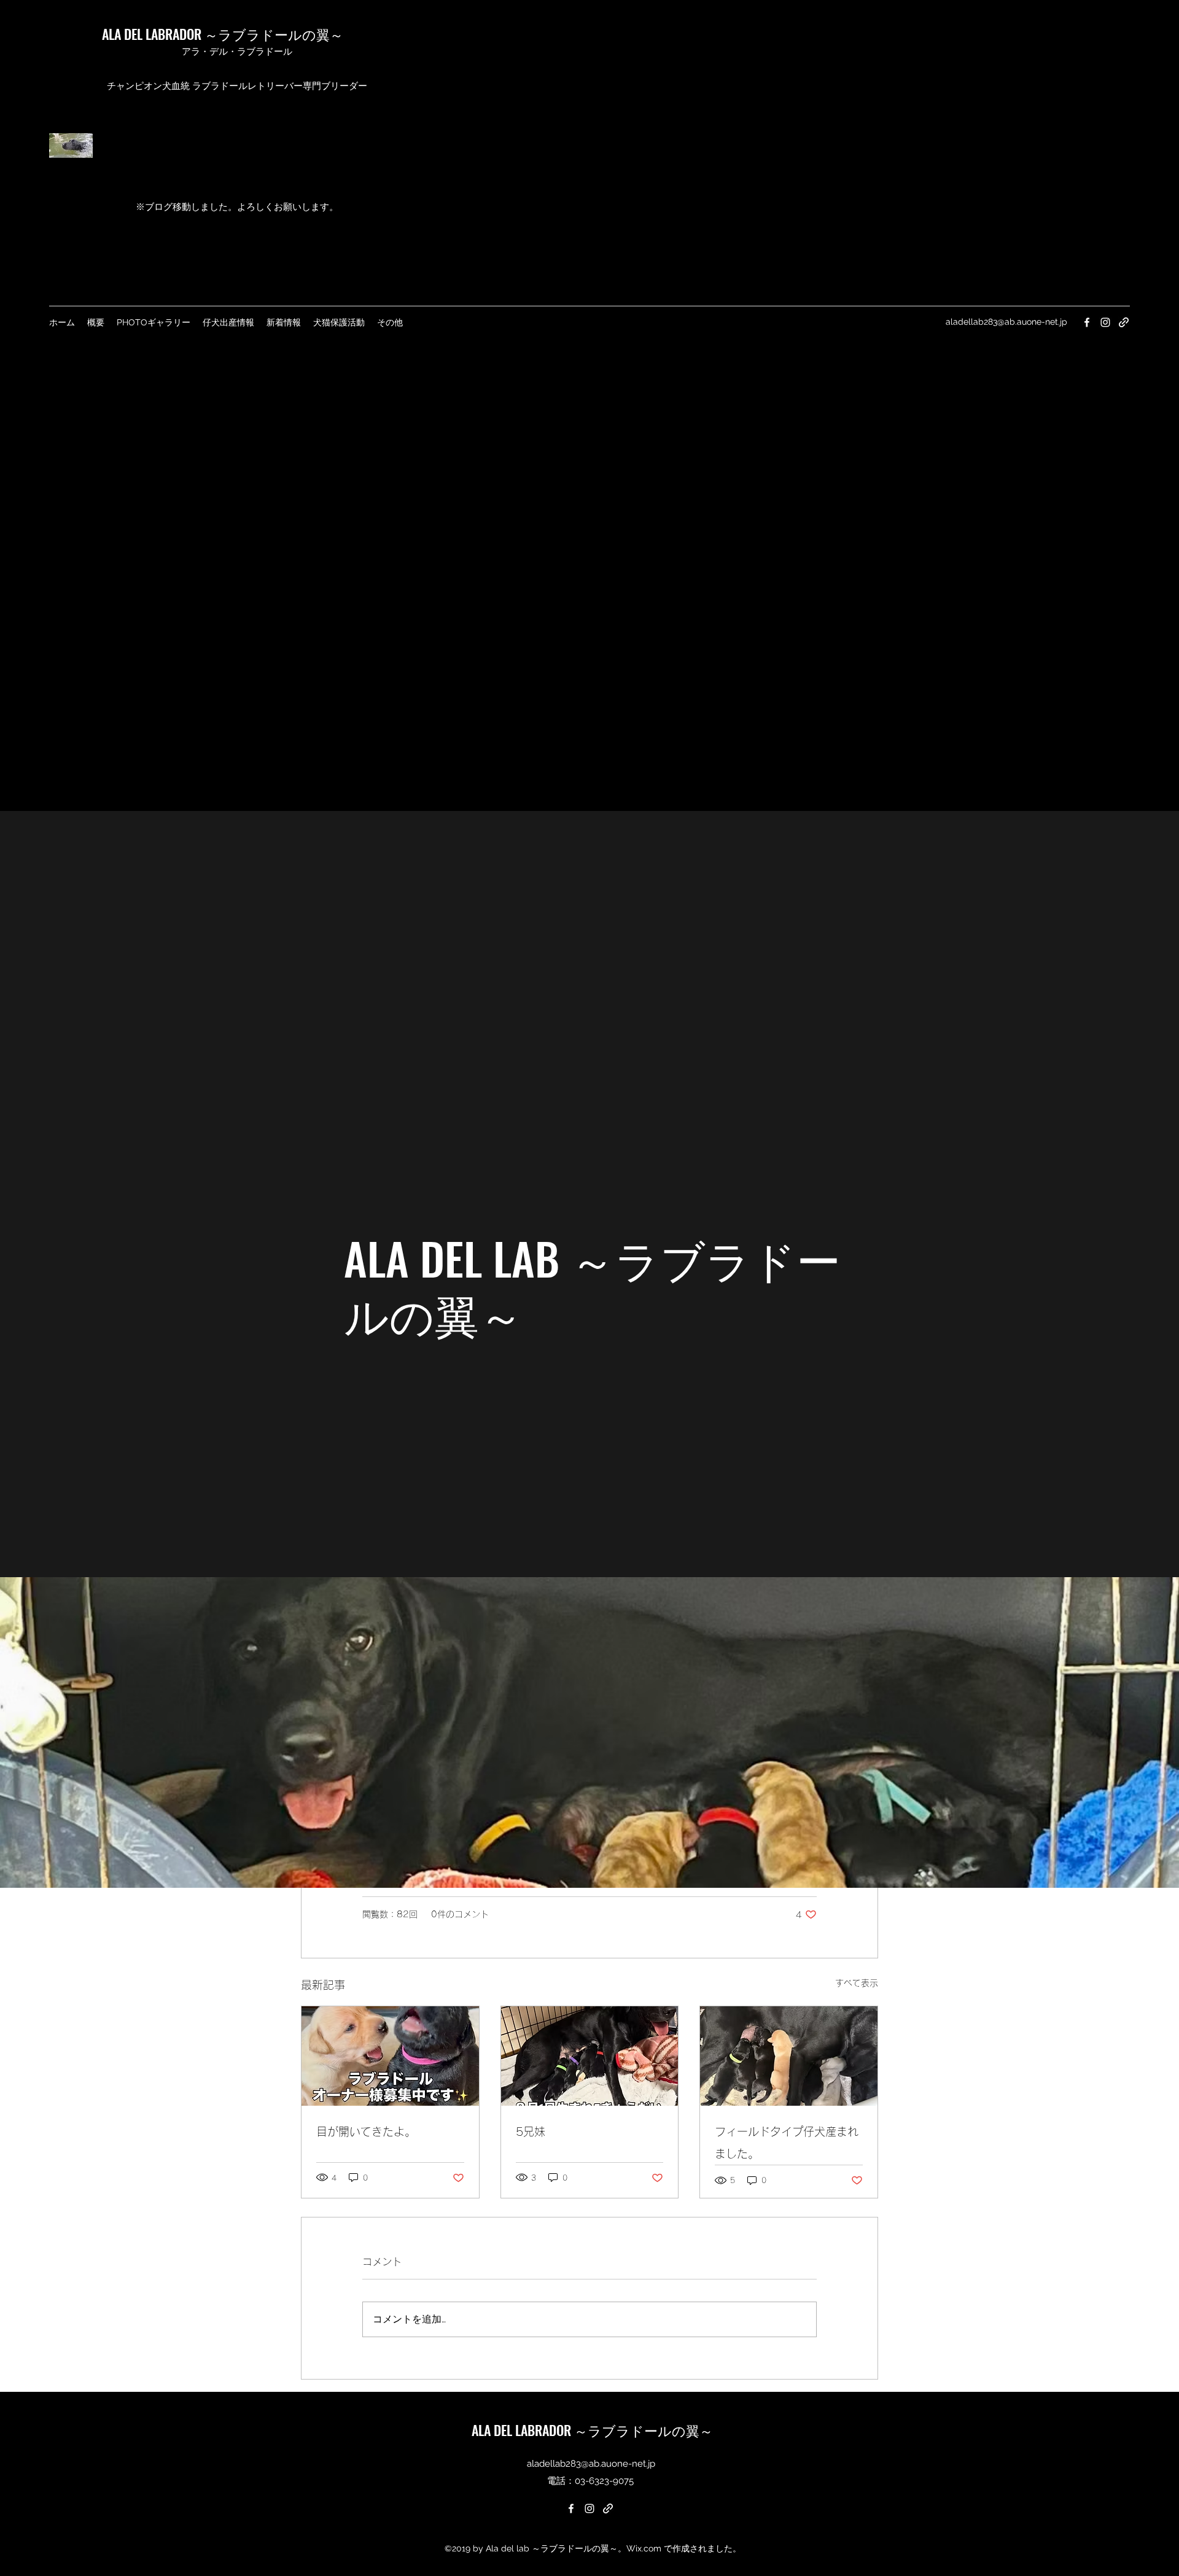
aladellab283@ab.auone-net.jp (1006, 322)
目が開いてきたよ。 (366, 2132)
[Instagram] (1105, 322)
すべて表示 (857, 1983)
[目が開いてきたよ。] (390, 2056)
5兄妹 (531, 2132)
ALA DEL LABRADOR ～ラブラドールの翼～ (223, 34)
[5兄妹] (590, 2056)
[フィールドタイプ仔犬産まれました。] (789, 2056)
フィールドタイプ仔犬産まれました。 (787, 2143)
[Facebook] (1087, 322)
